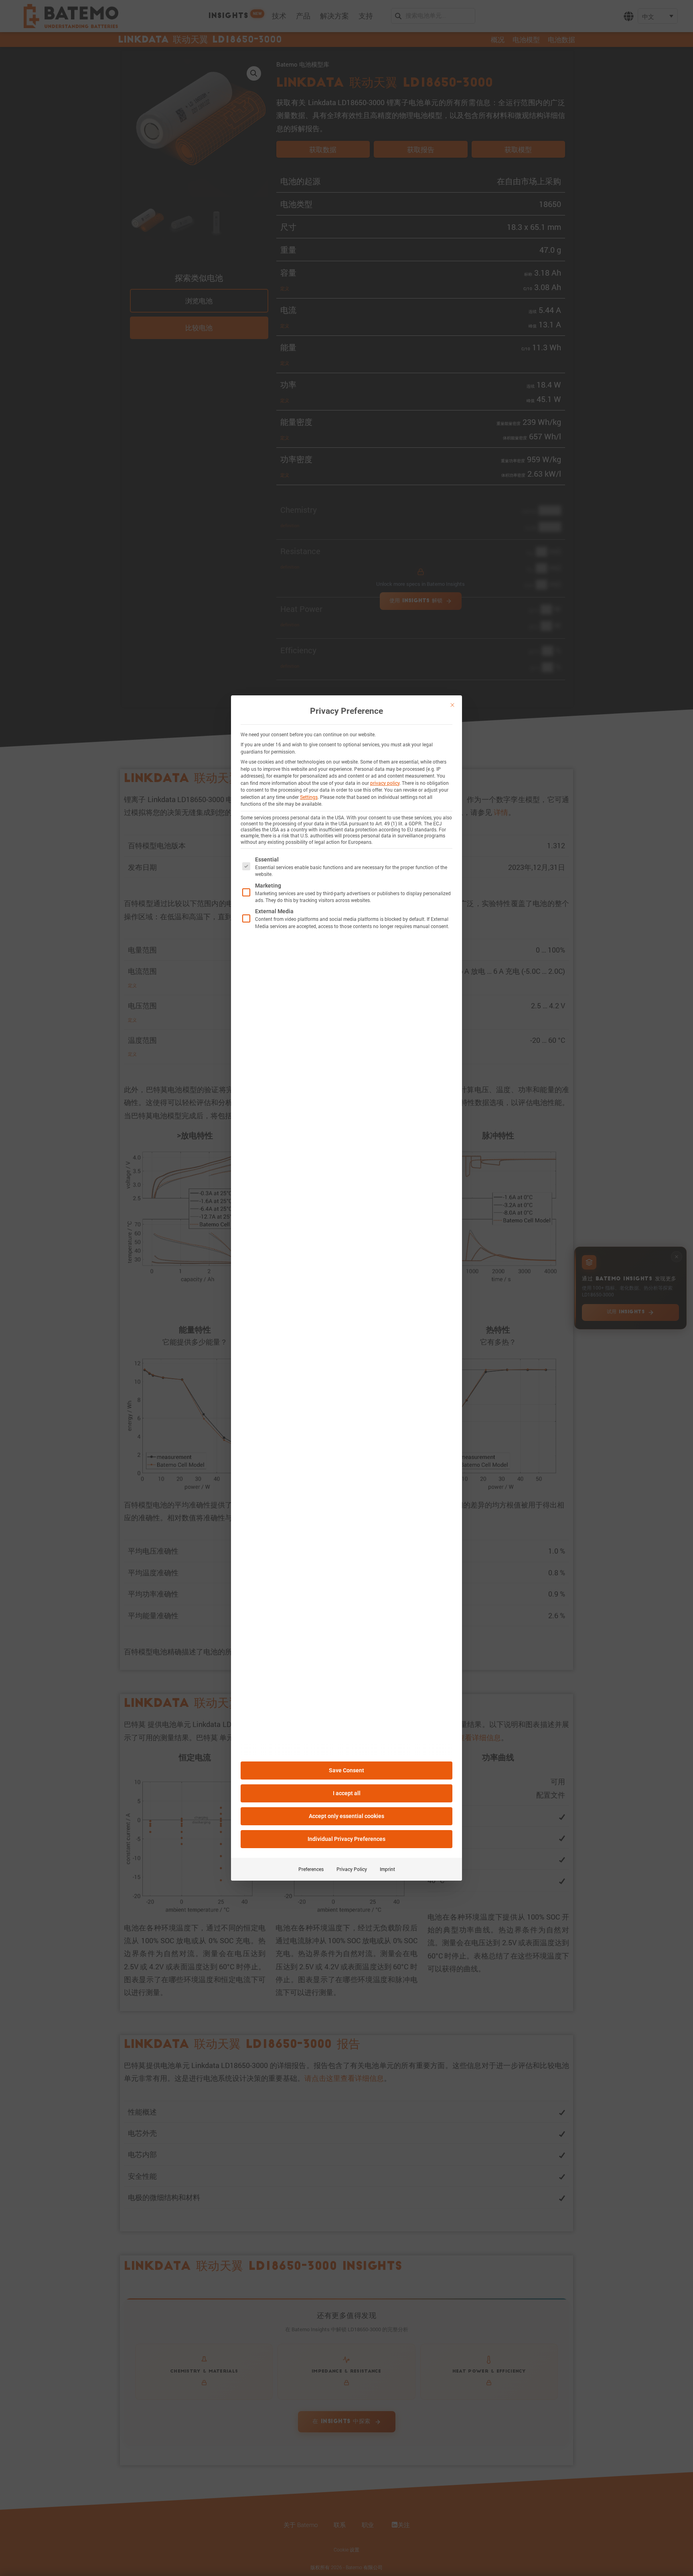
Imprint (387, 1869)
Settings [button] (309, 797)
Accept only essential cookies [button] (346, 1816)
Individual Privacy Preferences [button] (346, 1839)
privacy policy (385, 783)
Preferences (311, 1869)
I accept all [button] (347, 1793)
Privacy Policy (352, 1869)
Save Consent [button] (346, 1770)
